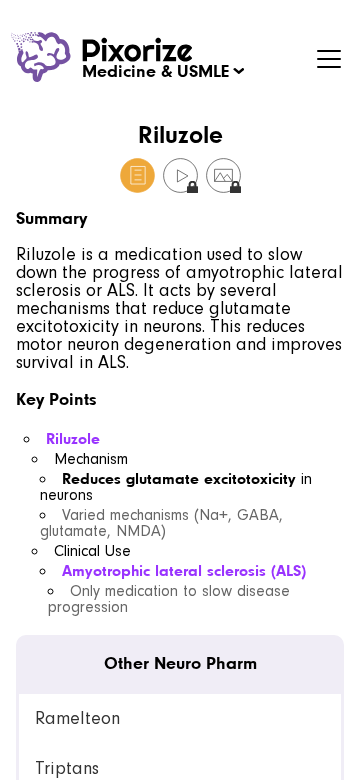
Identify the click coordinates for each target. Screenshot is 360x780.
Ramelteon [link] (77, 718)
